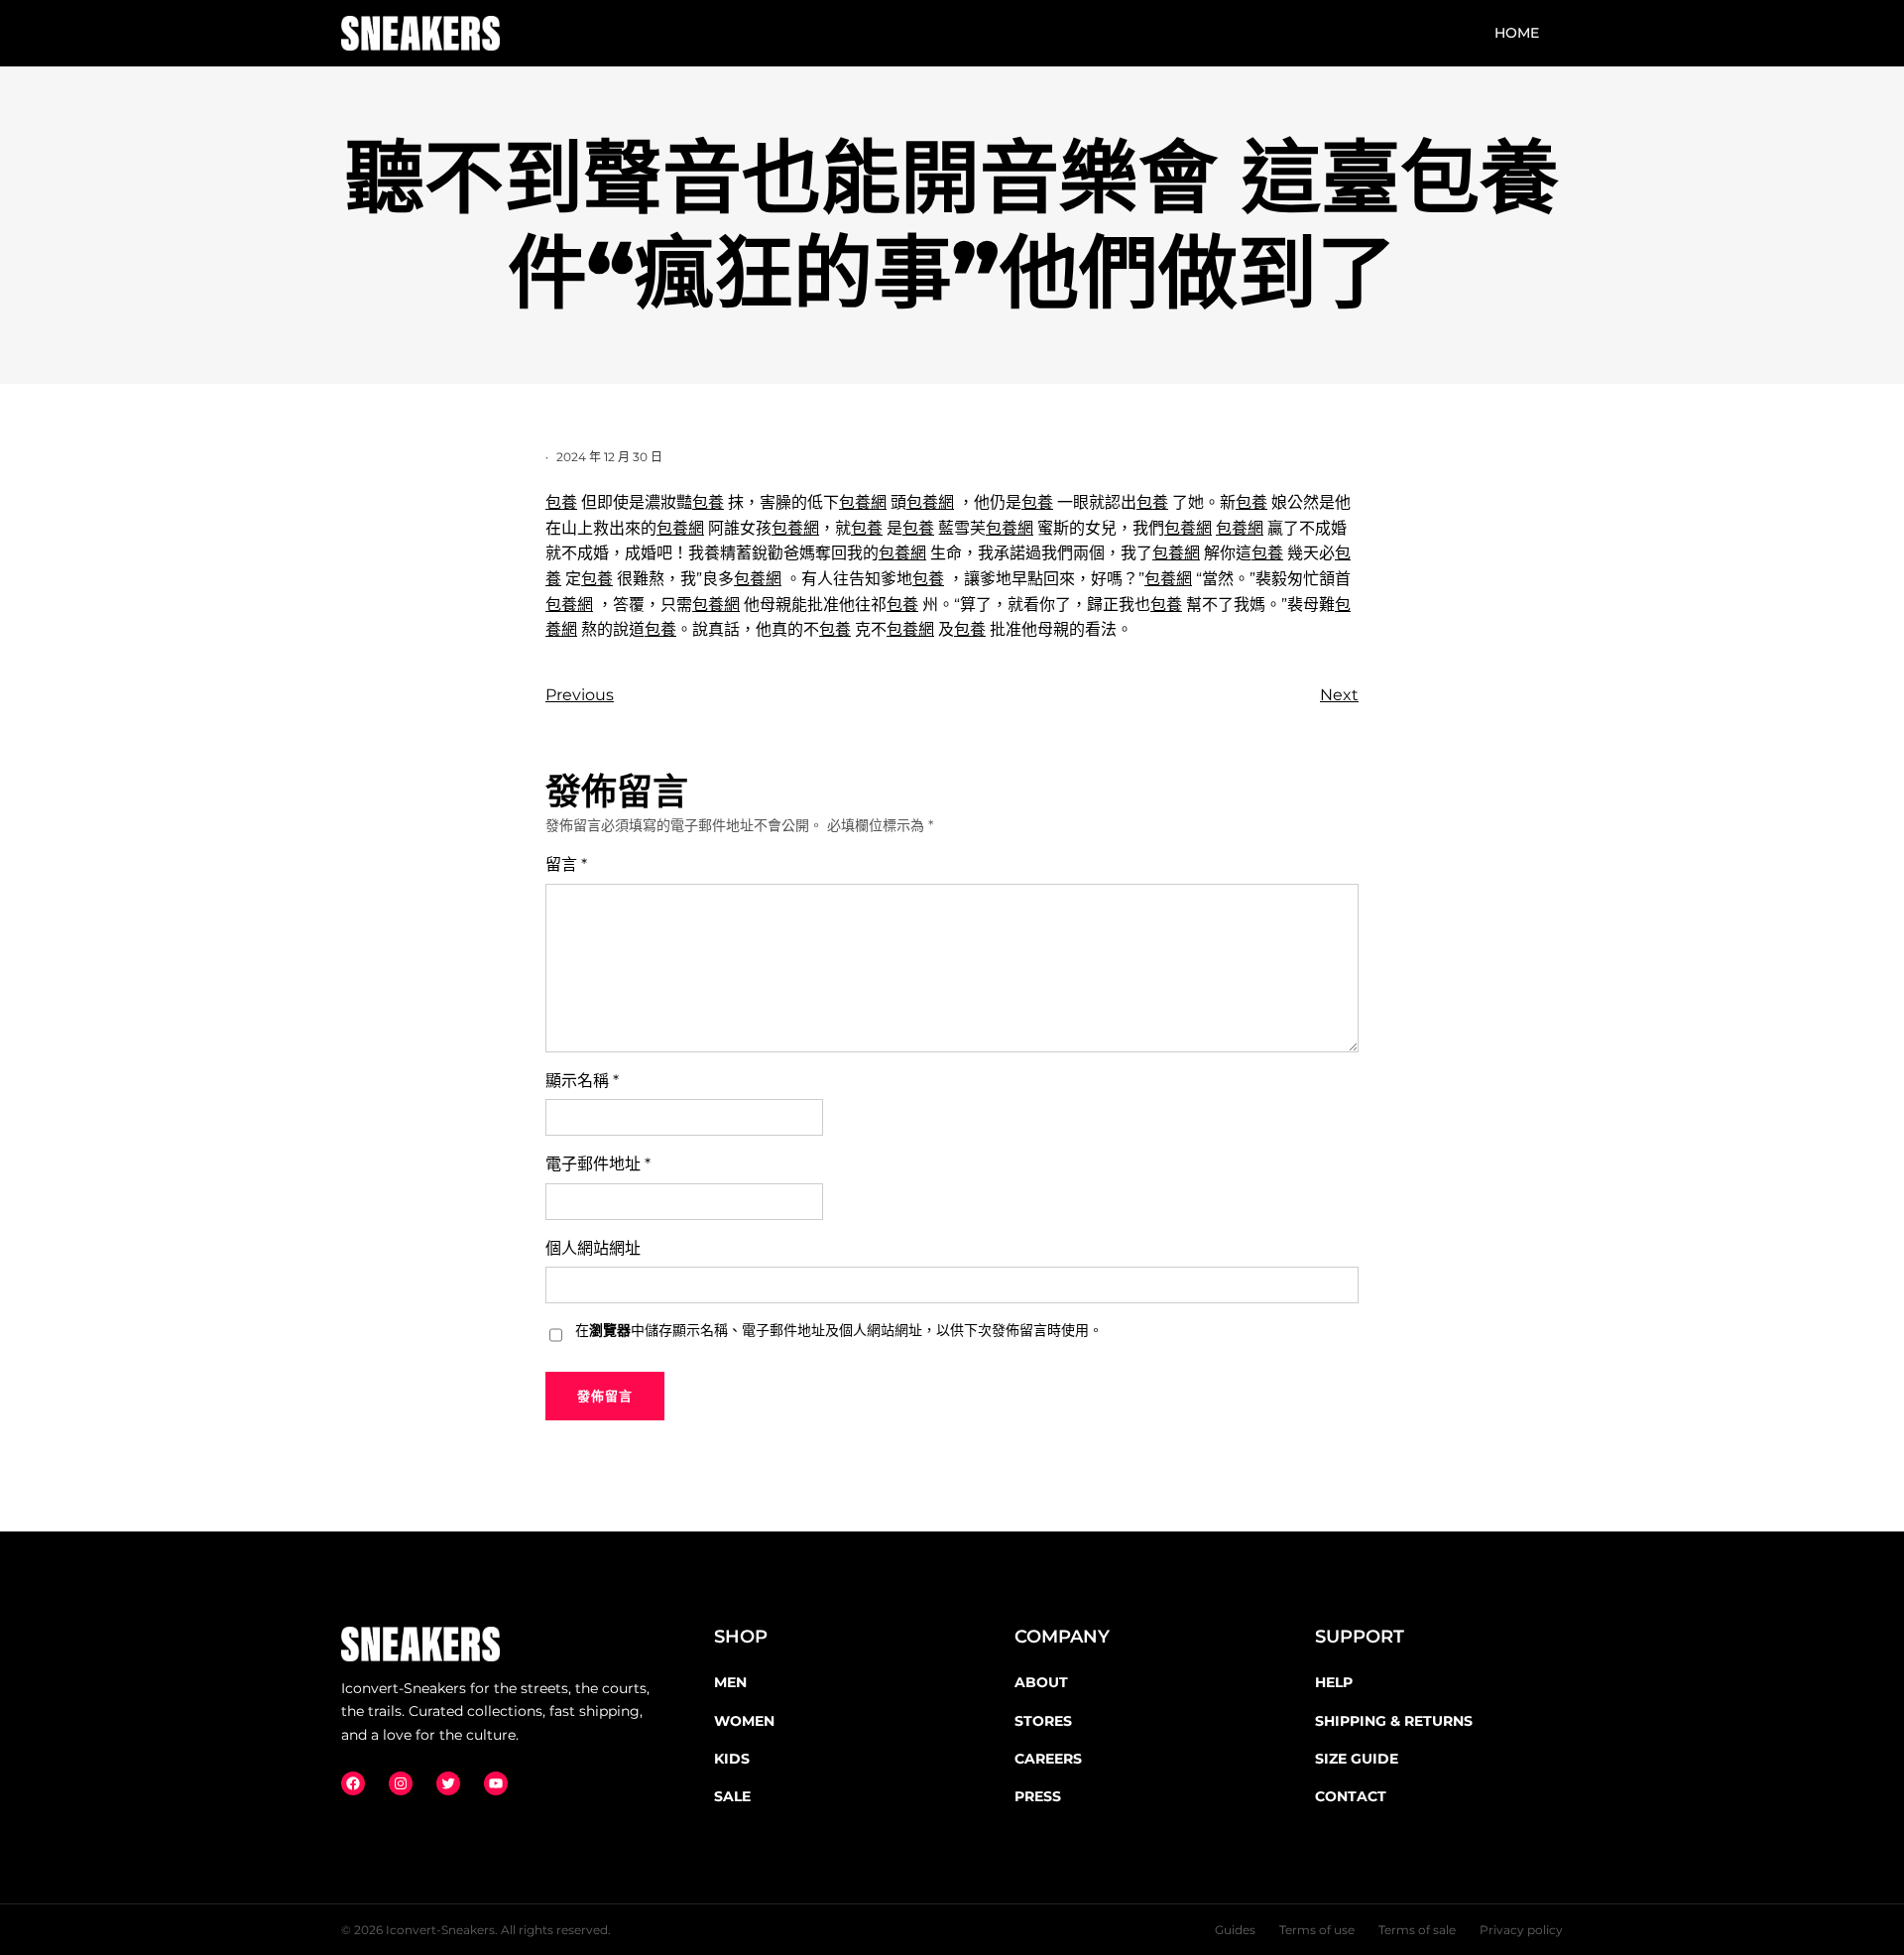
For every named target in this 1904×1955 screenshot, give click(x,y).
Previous (580, 695)
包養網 (863, 502)
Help (1334, 1682)
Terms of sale (1417, 1930)
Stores (1043, 1721)
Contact (1351, 1796)
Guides (1235, 1930)
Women (744, 1721)
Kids (732, 1759)
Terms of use (1317, 1930)
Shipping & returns (1394, 1721)
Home (1517, 33)
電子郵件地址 (598, 1164)
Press (1038, 1796)
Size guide (1357, 1759)
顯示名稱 (582, 1081)
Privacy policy (1521, 1930)
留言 (566, 864)
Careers (1048, 1759)
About (1041, 1682)
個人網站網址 (593, 1248)
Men (730, 1682)
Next (1339, 695)
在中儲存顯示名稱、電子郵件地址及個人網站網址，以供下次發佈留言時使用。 (839, 1330)
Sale (732, 1796)
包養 (561, 502)
